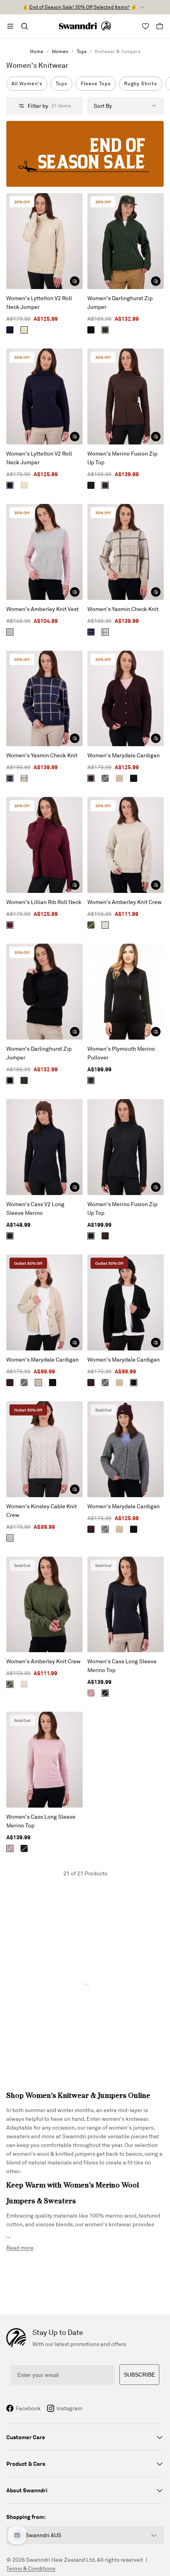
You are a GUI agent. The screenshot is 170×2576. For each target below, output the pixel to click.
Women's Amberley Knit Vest (42, 609)
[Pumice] (10, 1538)
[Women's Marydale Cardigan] (126, 699)
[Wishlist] (145, 26)
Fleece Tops (96, 83)
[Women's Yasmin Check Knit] (126, 552)
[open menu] (10, 26)
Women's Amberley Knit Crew (125, 902)
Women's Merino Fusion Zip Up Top (122, 458)
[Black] (91, 330)
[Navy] (10, 330)
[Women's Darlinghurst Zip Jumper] (126, 241)
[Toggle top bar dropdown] (142, 7)
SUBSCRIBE (139, 2375)
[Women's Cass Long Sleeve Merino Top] (126, 1605)
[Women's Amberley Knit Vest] (44, 552)
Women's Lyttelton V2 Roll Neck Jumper (39, 302)
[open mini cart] (160, 26)
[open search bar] (25, 26)
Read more (20, 2248)
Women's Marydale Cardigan (124, 755)
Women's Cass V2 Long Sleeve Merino (35, 1208)
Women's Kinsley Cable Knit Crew (42, 1510)
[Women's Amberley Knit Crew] (126, 845)
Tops (82, 51)
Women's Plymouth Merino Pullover (121, 1053)
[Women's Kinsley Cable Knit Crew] (44, 1449)
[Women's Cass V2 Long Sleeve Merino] (44, 1147)
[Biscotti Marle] (24, 330)
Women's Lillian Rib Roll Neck (44, 902)
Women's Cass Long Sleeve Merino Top (122, 1665)
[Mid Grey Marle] (10, 632)
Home (37, 51)
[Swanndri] (85, 26)
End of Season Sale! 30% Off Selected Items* (79, 7)
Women (60, 51)
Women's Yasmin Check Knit (123, 609)
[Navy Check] (91, 632)
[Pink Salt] (91, 1693)
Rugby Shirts (141, 83)
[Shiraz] (91, 778)
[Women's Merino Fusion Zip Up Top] (126, 396)
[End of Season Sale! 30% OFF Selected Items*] (85, 154)
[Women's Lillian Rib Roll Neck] (44, 845)
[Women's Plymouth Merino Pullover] (126, 992)
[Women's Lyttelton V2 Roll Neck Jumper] (44, 241)
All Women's (27, 83)
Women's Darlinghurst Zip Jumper (120, 302)
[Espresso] (105, 485)
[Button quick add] (75, 281)
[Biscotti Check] (105, 632)
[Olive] (91, 925)
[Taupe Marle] (119, 778)
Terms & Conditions (31, 2568)
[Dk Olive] (105, 330)
